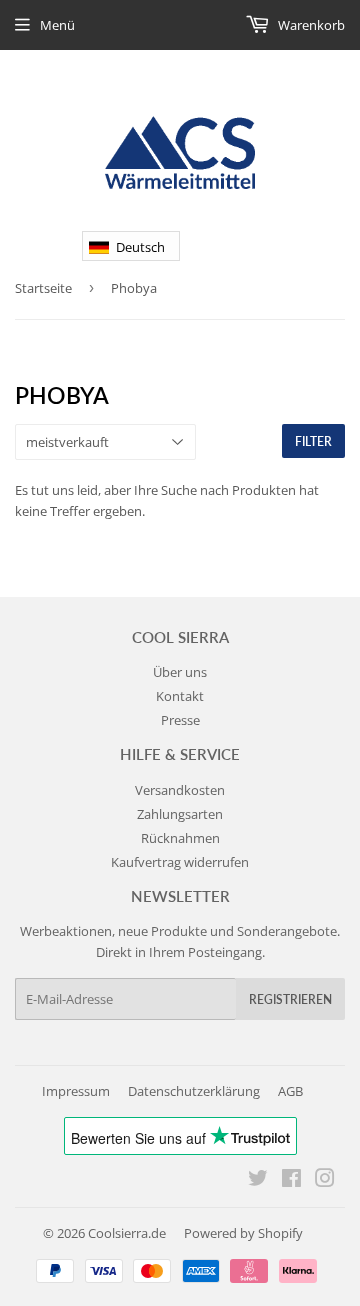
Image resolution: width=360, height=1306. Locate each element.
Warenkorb (310, 25)
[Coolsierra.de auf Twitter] (258, 1181)
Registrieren (290, 999)
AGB (290, 1091)
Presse (180, 720)
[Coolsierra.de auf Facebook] (291, 1181)
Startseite (43, 288)
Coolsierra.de (127, 1233)
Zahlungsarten (180, 814)
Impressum (76, 1091)
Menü (57, 25)
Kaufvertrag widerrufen (180, 862)
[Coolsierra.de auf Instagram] (325, 1181)
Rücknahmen (180, 838)
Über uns (180, 672)
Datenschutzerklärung (194, 1091)
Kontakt (180, 696)
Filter (313, 441)
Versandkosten (180, 790)
